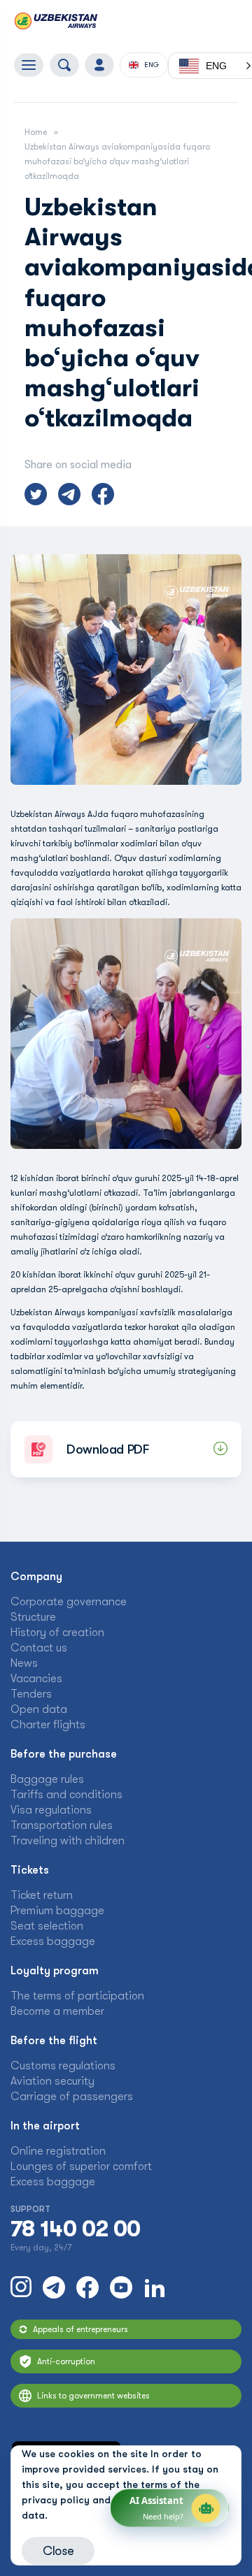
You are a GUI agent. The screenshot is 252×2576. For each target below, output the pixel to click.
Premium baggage (57, 1911)
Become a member (57, 2011)
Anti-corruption (66, 2361)
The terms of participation (77, 1996)
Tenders (31, 1694)
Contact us (39, 1648)
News (24, 1663)
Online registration (58, 2151)
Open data (39, 1709)
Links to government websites (93, 2396)
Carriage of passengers (72, 2097)
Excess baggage (53, 1941)
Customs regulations (63, 2066)
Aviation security (52, 2081)
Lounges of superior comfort (81, 2166)
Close (58, 2551)
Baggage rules (47, 1779)
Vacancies (36, 1679)
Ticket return (42, 1895)
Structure (33, 1617)
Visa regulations (51, 1810)
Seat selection (47, 1926)
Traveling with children (68, 1841)
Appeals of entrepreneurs (80, 2329)
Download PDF (108, 1449)
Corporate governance (69, 1602)
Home (36, 132)
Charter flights (48, 1725)
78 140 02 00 (75, 2229)
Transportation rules (62, 1825)
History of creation (57, 1633)
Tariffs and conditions (66, 1795)
